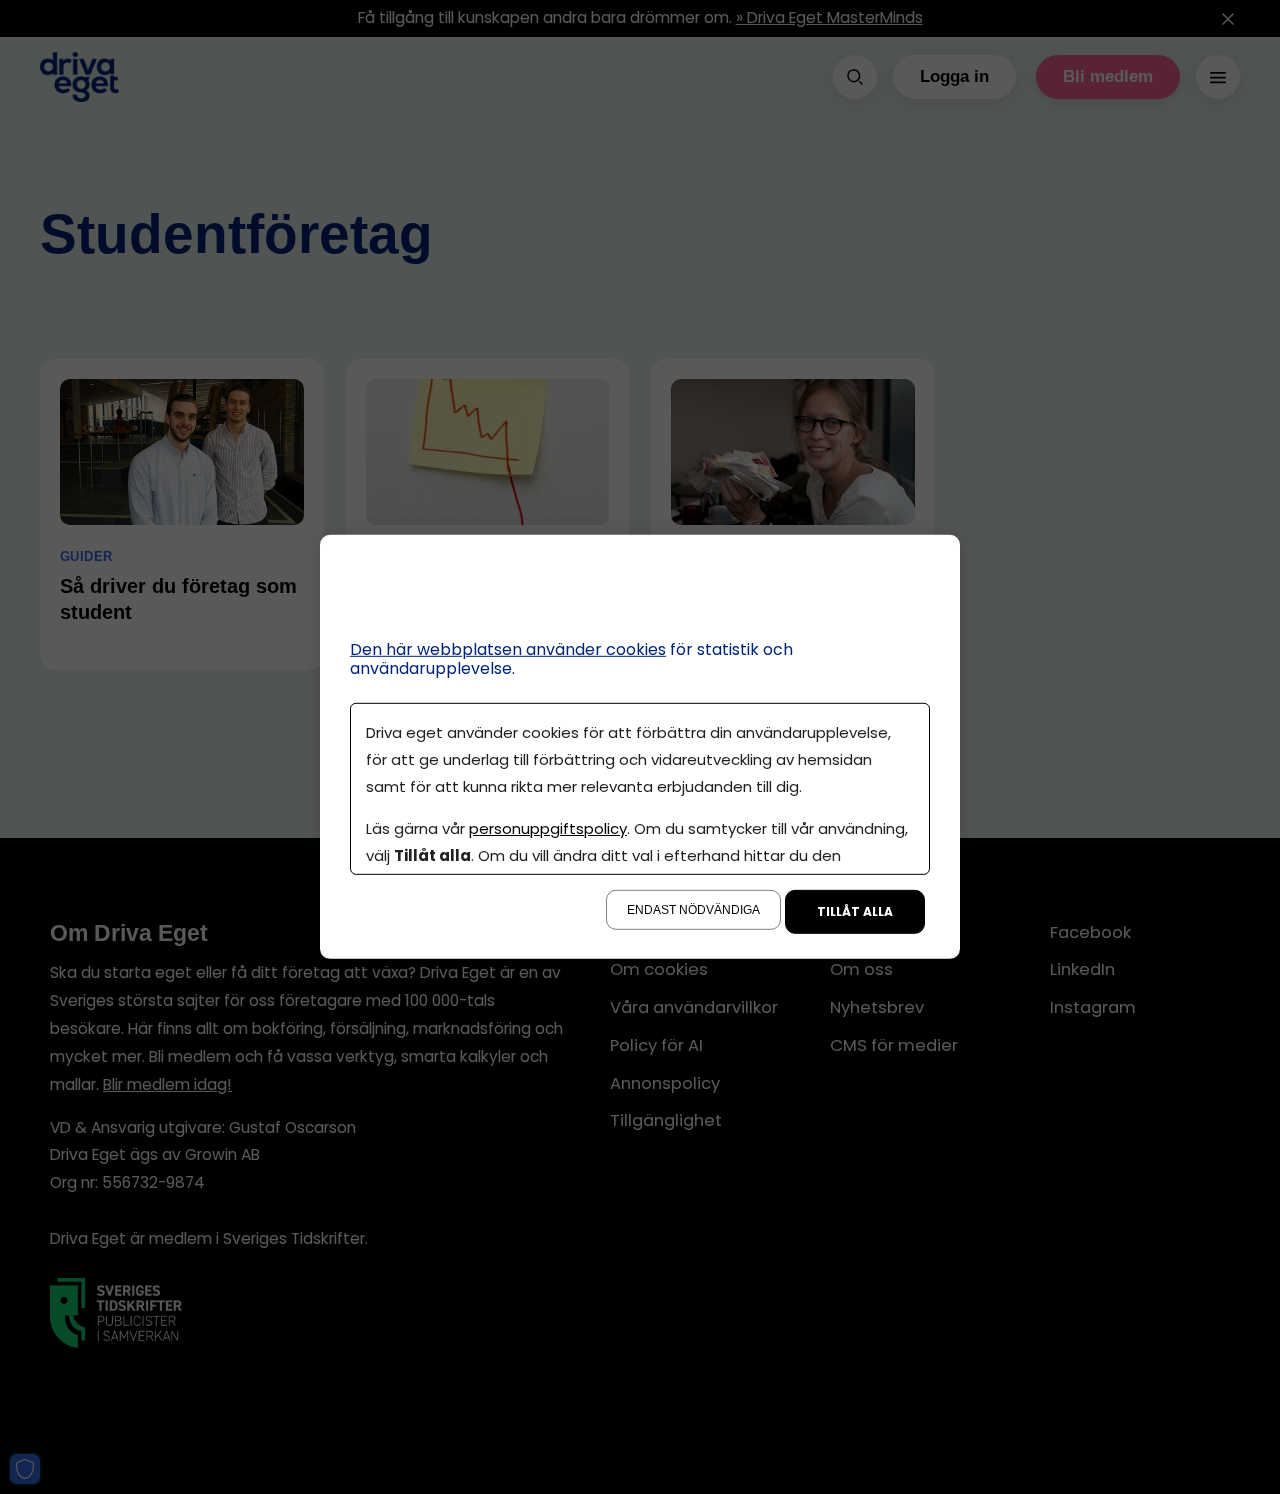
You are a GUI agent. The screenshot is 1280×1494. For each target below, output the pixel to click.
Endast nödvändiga (693, 910)
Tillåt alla (855, 911)
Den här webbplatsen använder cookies (508, 649)
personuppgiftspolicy (548, 828)
